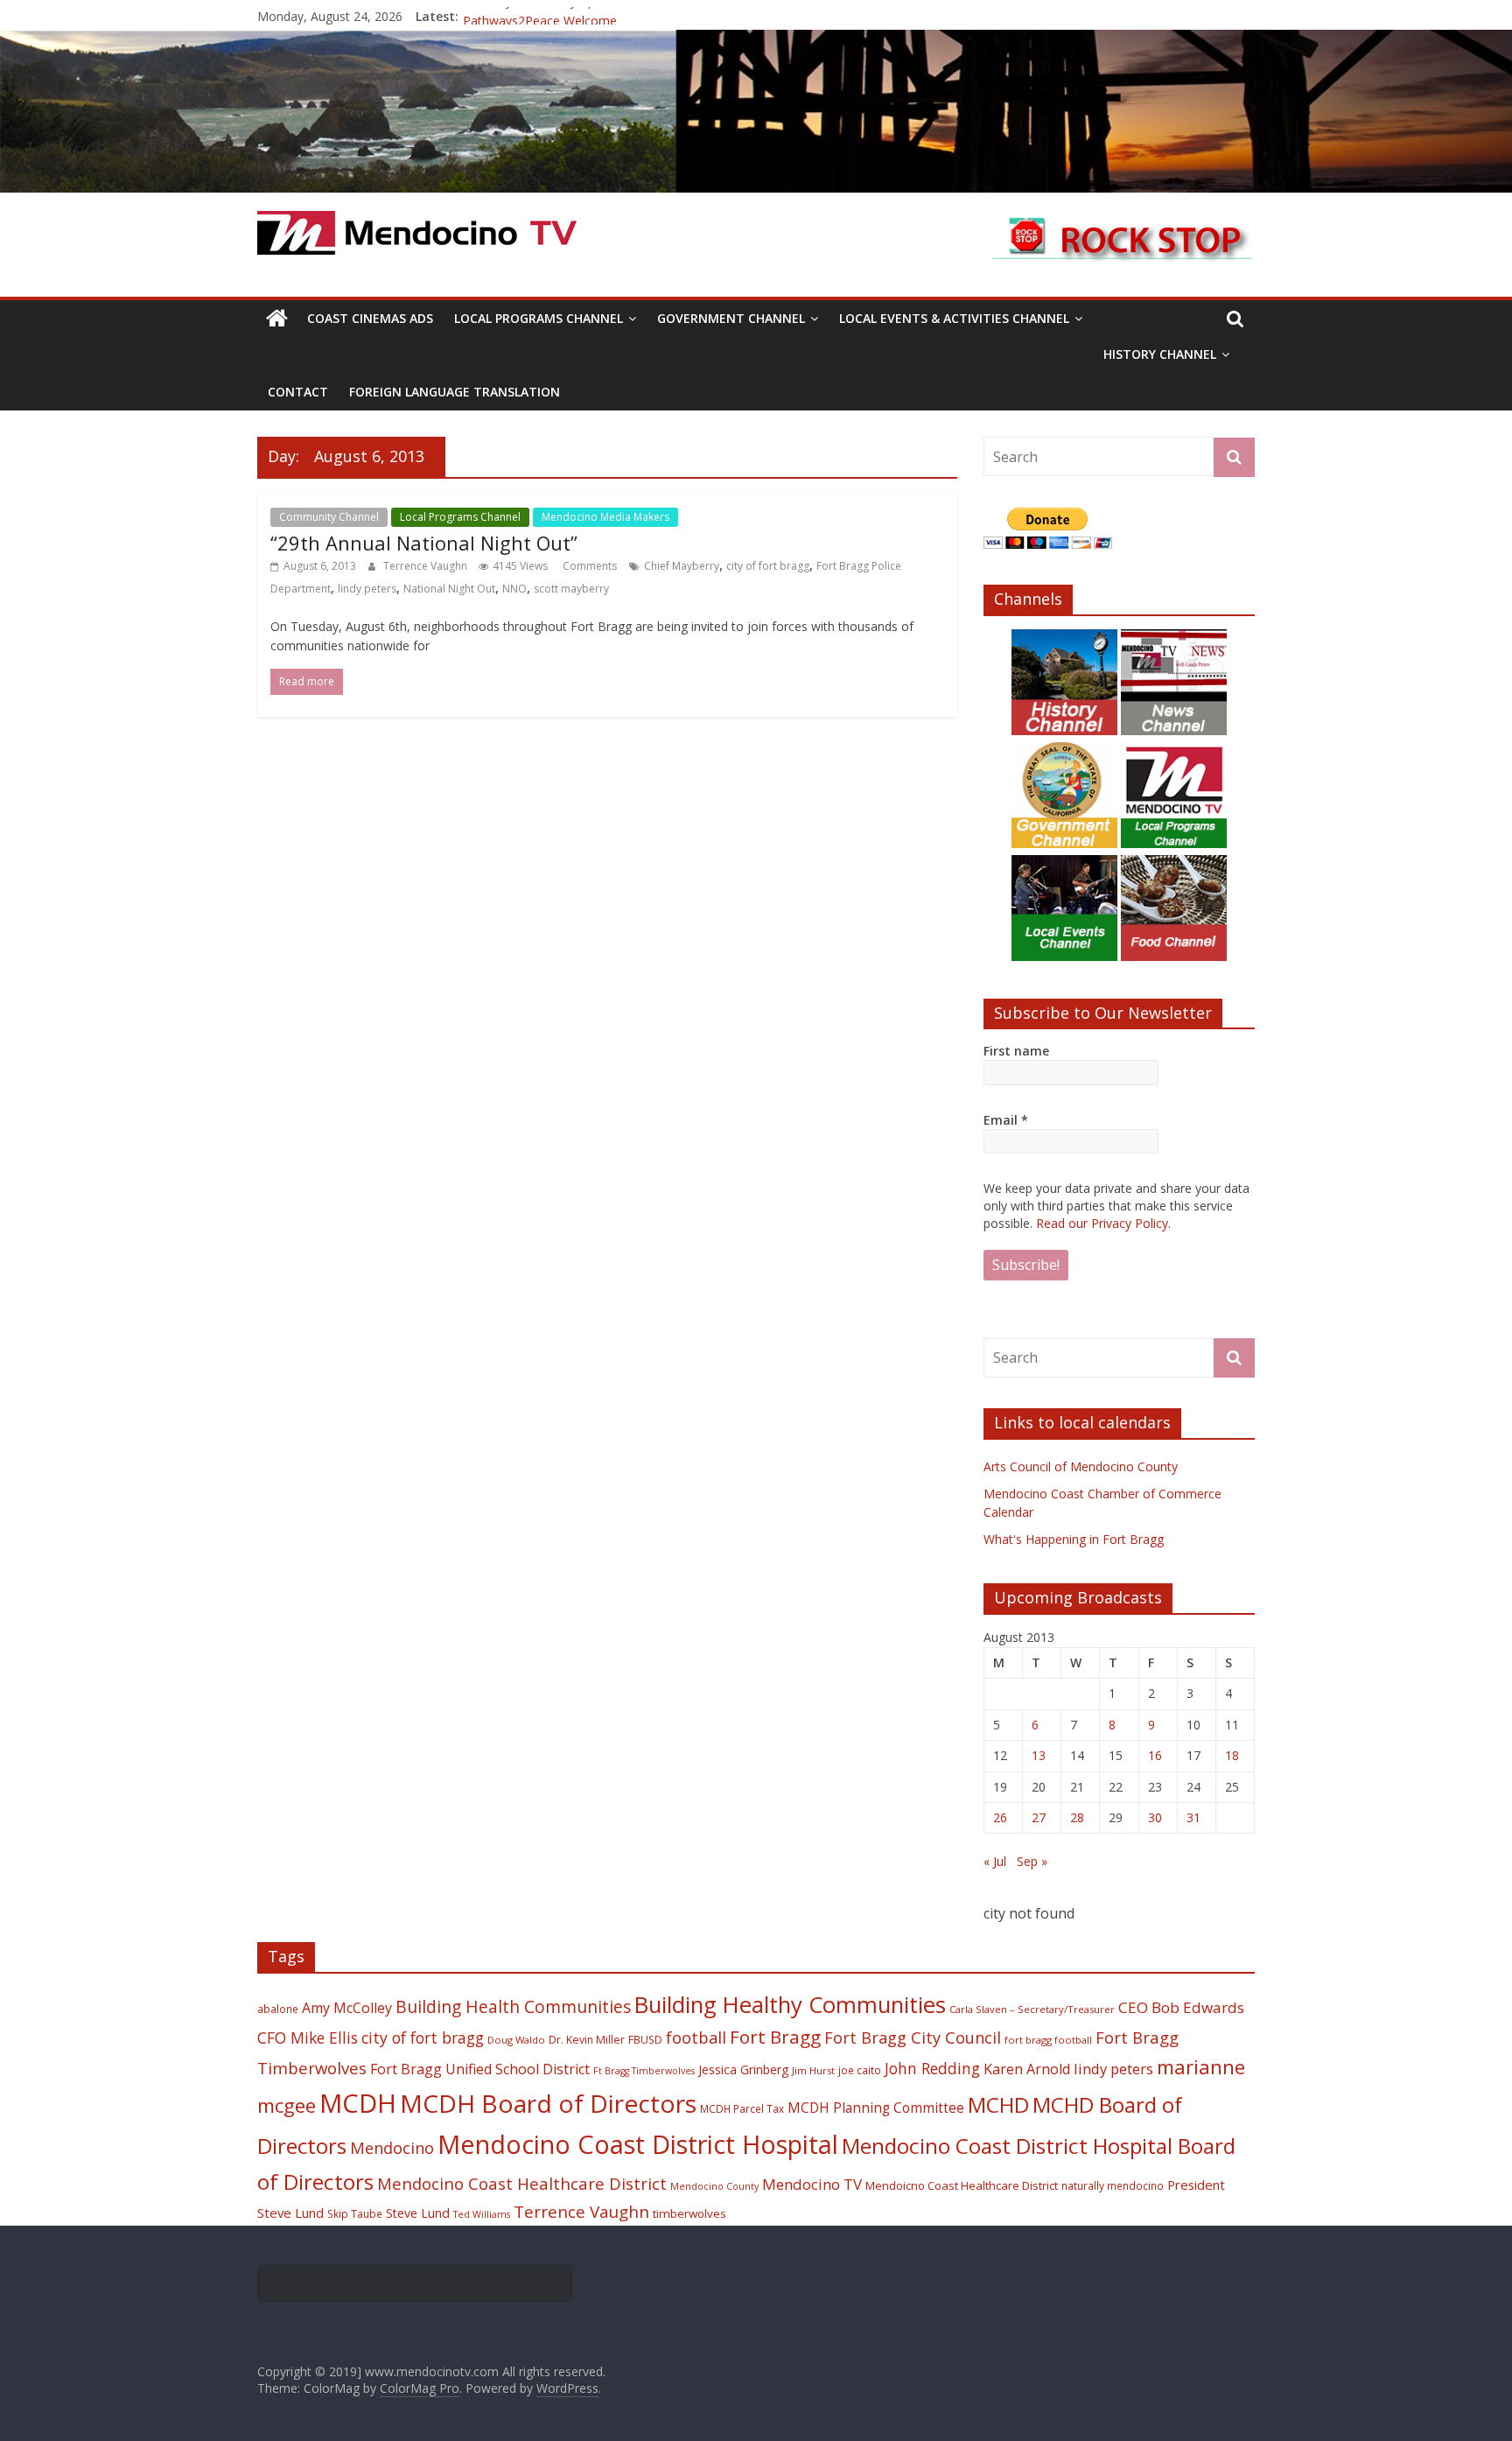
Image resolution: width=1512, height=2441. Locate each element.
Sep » (1032, 1861)
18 (1232, 1755)
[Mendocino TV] (756, 40)
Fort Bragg (775, 2037)
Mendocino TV (812, 2184)
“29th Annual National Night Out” (424, 543)
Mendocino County (714, 2186)
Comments (588, 566)
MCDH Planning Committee (876, 2108)
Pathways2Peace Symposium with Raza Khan (592, 16)
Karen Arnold (1027, 2069)
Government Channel (731, 318)
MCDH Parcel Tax (742, 2108)
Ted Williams (482, 2214)
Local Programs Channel (539, 318)
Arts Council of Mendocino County (1081, 1466)
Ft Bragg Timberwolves (644, 2071)
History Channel (1160, 354)
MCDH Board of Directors (548, 2103)
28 (1077, 1817)
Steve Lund (418, 2213)
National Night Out (449, 589)
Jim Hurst (813, 2070)
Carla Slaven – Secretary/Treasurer (1032, 2009)
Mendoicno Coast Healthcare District (962, 2185)
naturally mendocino (1113, 2185)
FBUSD (645, 2040)
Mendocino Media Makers (605, 517)
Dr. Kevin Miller (587, 2040)
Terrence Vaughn (427, 566)
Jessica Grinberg (743, 2069)
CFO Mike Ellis (308, 2038)
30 (1155, 1817)
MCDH (358, 2103)
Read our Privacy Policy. (1103, 1223)
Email (1006, 1120)
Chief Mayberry (682, 566)
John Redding (932, 2068)
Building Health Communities (513, 2006)
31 (1193, 1817)
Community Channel (329, 517)
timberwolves (689, 2213)
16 (1155, 1755)
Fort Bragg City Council (913, 2038)
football (696, 2037)
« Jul (995, 1861)
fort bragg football (1048, 2040)
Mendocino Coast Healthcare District (522, 2183)
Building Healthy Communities (790, 2005)
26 (1000, 1817)
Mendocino (392, 2148)
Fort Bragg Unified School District (480, 2069)
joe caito (860, 2070)
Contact (298, 392)
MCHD (998, 2104)
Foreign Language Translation (455, 392)
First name (1016, 1051)
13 (1039, 1755)
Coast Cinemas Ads (370, 318)
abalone (278, 2009)
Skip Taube (355, 2213)
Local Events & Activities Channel (954, 318)
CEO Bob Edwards (1181, 2007)
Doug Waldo (516, 2040)
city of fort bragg (768, 566)
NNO (514, 589)
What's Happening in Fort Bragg (1074, 1539)
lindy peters (367, 589)
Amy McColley (347, 2008)
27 (1039, 1817)
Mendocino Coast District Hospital (638, 2144)
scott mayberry (571, 589)
